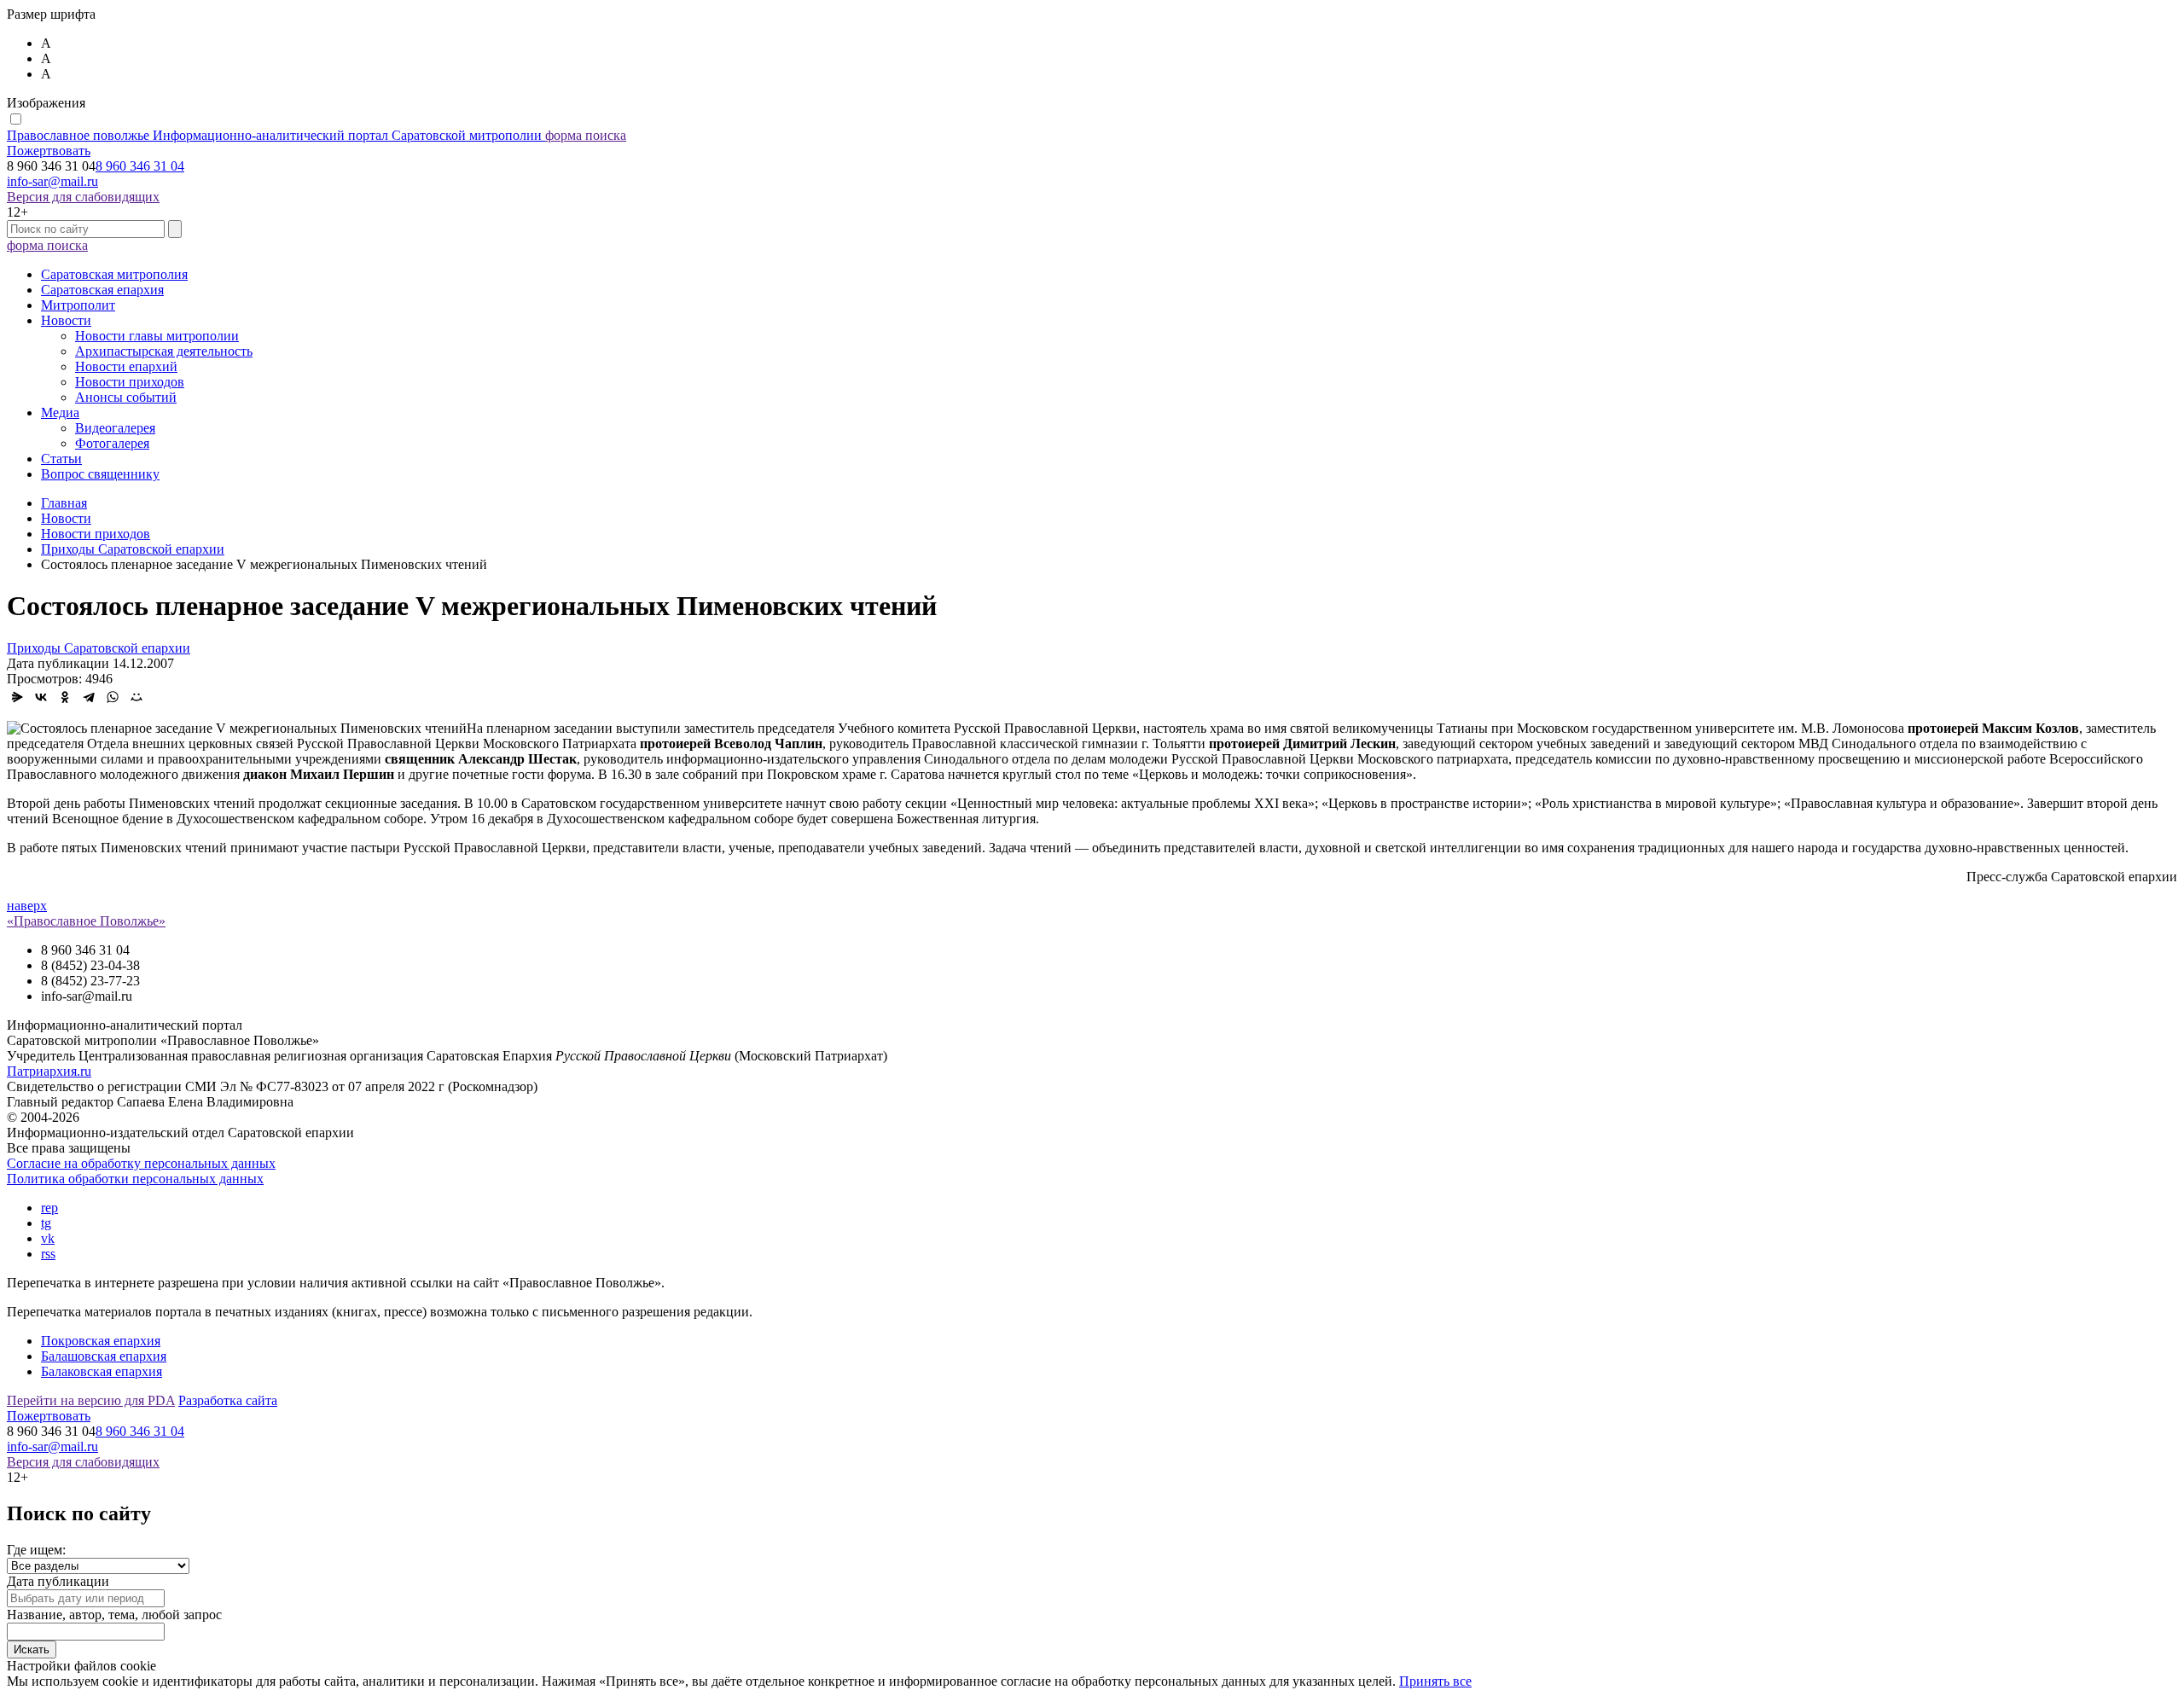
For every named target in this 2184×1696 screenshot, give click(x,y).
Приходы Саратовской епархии (99, 648)
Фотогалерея (112, 443)
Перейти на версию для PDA (91, 1400)
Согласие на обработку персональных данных (141, 1163)
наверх (27, 906)
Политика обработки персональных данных (135, 1179)
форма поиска (586, 135)
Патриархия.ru (49, 1071)
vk (48, 1238)
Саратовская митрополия (114, 274)
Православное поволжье (274, 135)
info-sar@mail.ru (52, 181)
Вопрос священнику (100, 474)
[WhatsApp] (113, 697)
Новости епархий (126, 366)
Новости (66, 320)
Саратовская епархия (102, 290)
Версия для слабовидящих (83, 197)
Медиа (60, 412)
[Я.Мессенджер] (17, 697)
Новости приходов (130, 382)
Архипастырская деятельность (164, 351)
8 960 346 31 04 (140, 166)
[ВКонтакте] (41, 697)
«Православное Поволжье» (86, 921)
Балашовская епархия (104, 1356)
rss (48, 1254)
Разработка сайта (228, 1400)
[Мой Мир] (136, 697)
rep (49, 1208)
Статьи (61, 459)
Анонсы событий (126, 397)
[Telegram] (89, 697)
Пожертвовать (49, 151)
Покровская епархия (101, 1341)
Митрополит (78, 305)
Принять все (1435, 1681)
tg (46, 1223)
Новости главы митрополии (157, 336)
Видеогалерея (115, 428)
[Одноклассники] (65, 697)
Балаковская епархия (102, 1371)
